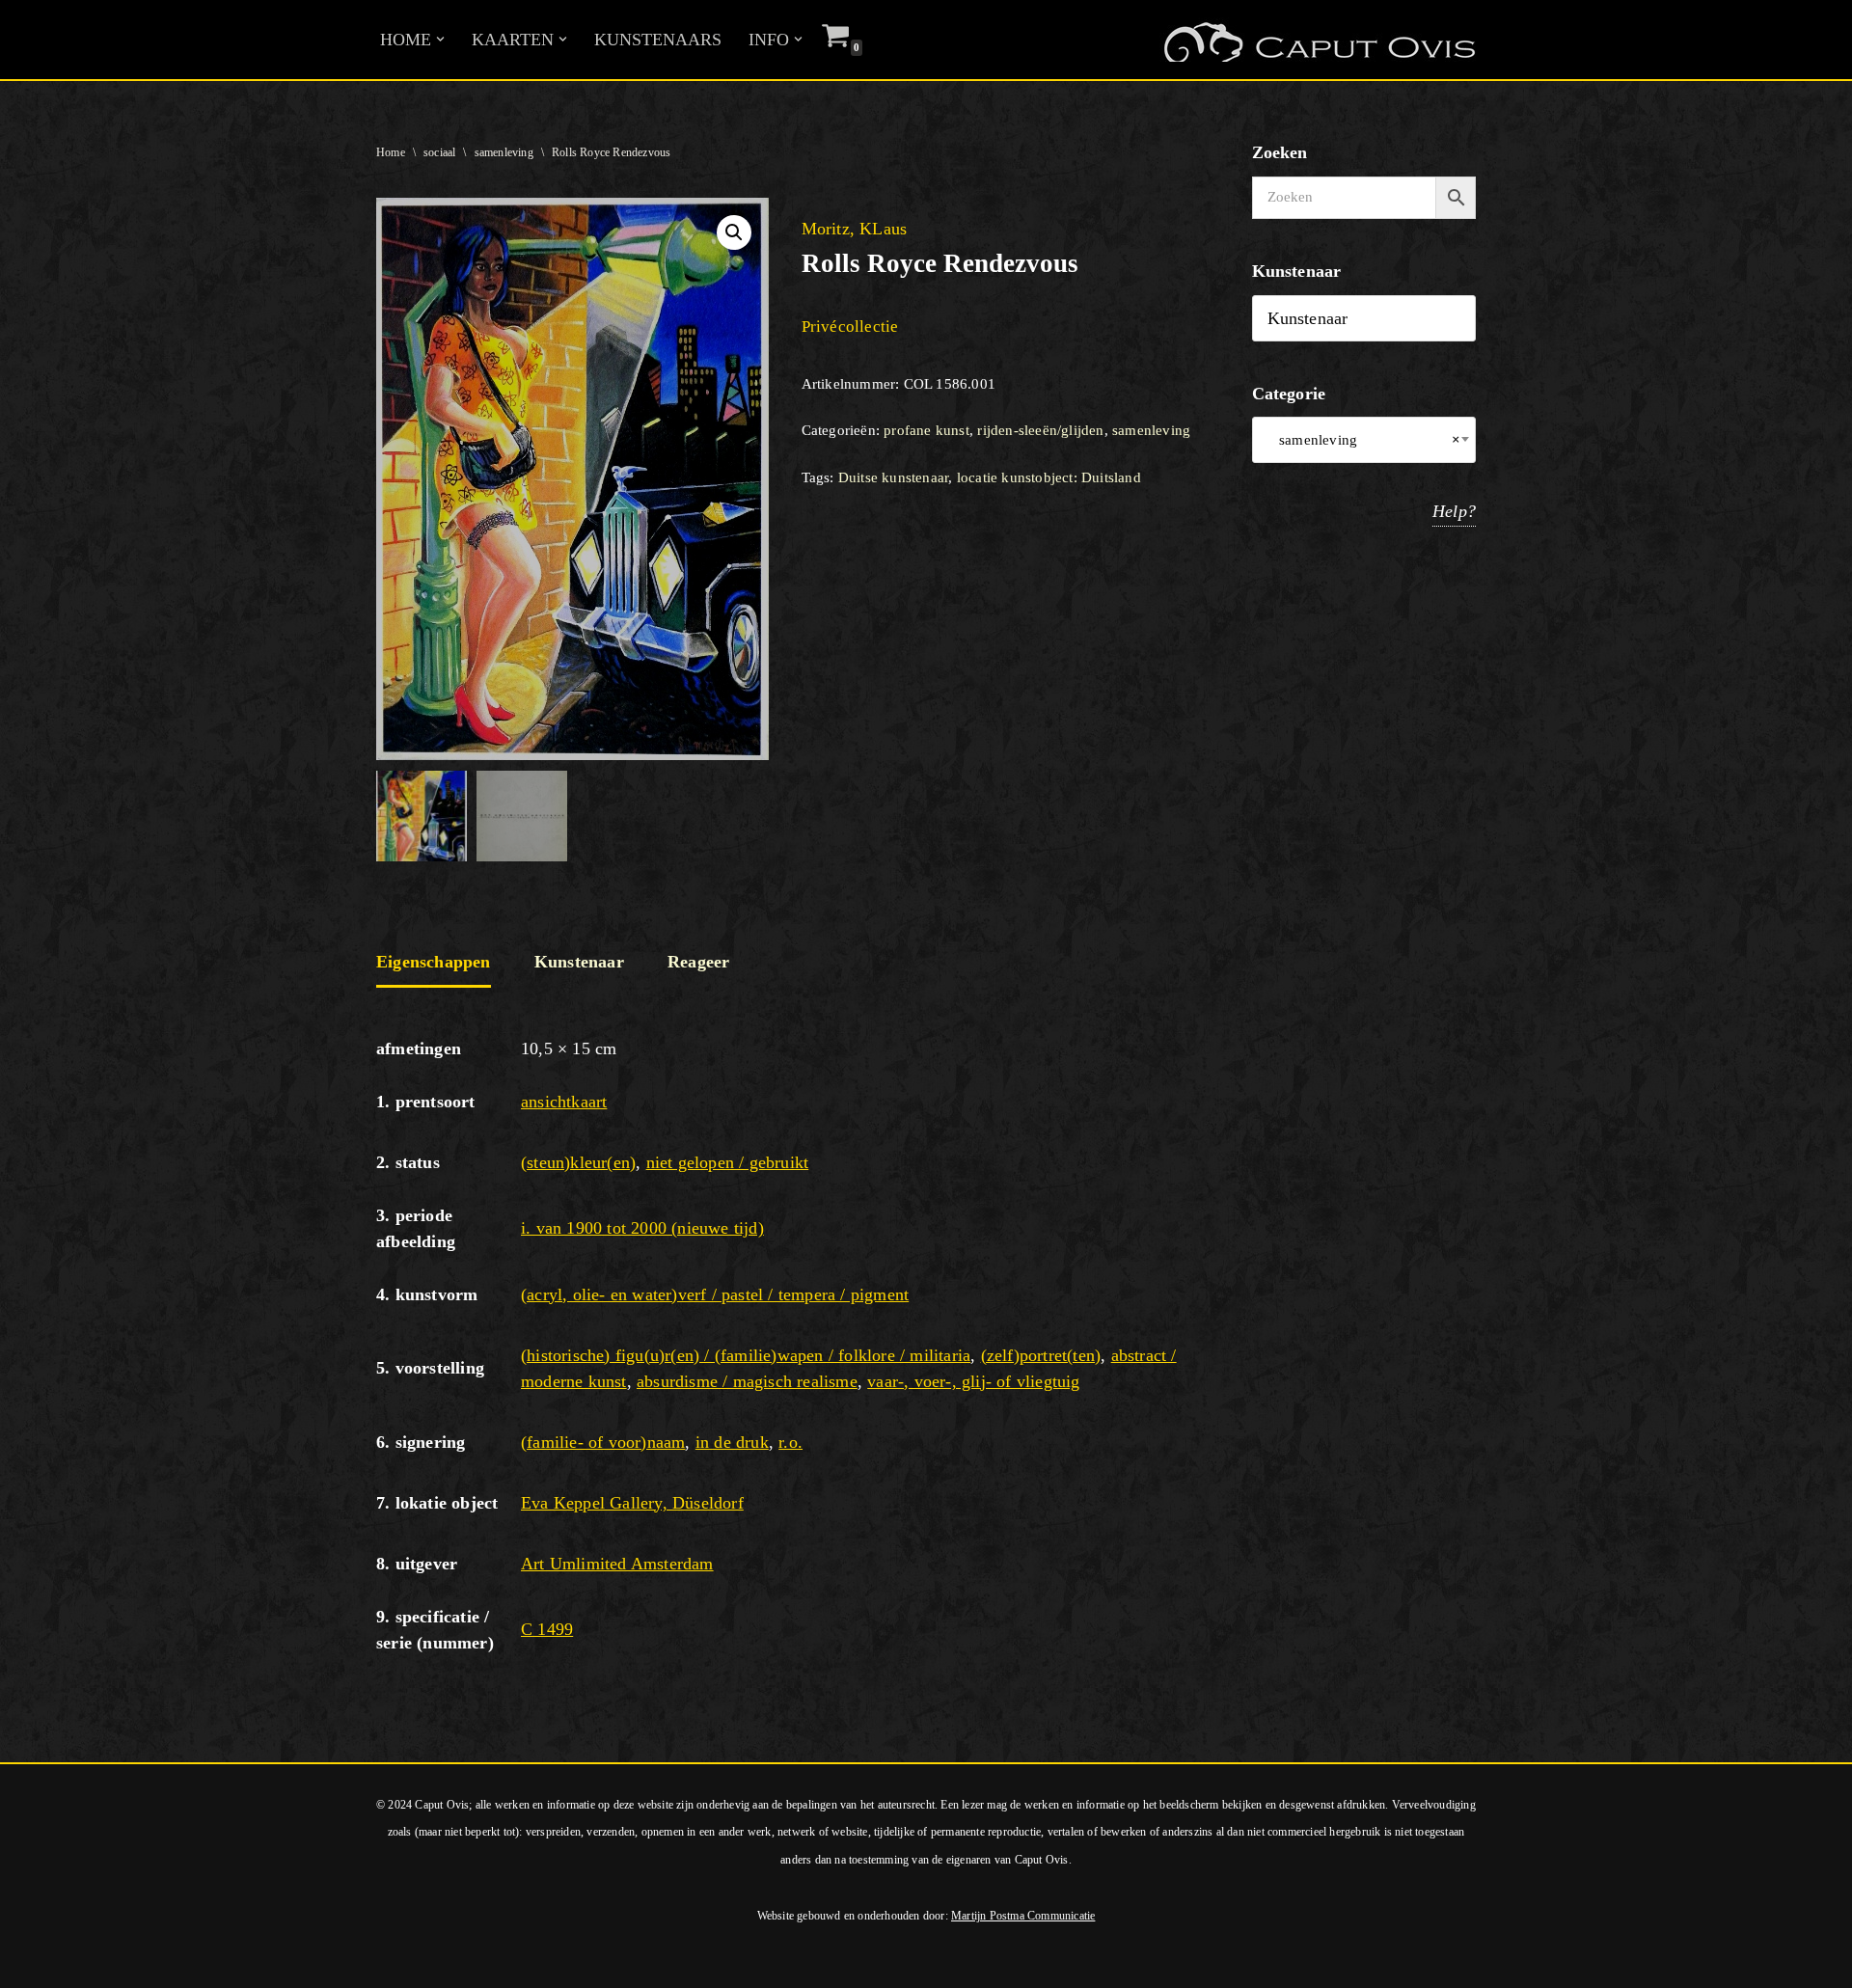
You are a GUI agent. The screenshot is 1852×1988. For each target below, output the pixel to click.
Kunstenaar (579, 962)
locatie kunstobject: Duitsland (1049, 477)
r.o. (790, 1442)
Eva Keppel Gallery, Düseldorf (632, 1503)
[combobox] (1364, 440)
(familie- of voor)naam (603, 1442)
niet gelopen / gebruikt (728, 1162)
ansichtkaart (564, 1102)
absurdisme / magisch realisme (747, 1381)
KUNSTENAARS (658, 40)
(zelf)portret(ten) (1041, 1355)
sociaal (439, 152)
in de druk (732, 1442)
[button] (440, 39)
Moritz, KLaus (855, 229)
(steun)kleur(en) (578, 1162)
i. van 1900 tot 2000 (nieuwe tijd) (642, 1228)
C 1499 (547, 1629)
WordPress (278, 1963)
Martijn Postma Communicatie (1023, 1916)
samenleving (504, 152)
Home (391, 152)
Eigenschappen (434, 962)
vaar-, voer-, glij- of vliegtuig (973, 1381)
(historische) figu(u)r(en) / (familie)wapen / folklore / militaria (746, 1355)
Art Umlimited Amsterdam (617, 1564)
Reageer (698, 962)
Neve (33, 1963)
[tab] (434, 964)
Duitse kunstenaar (893, 477)
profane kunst (926, 430)
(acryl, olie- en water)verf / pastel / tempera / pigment (715, 1294)
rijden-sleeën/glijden (1040, 430)
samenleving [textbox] (1364, 440)
